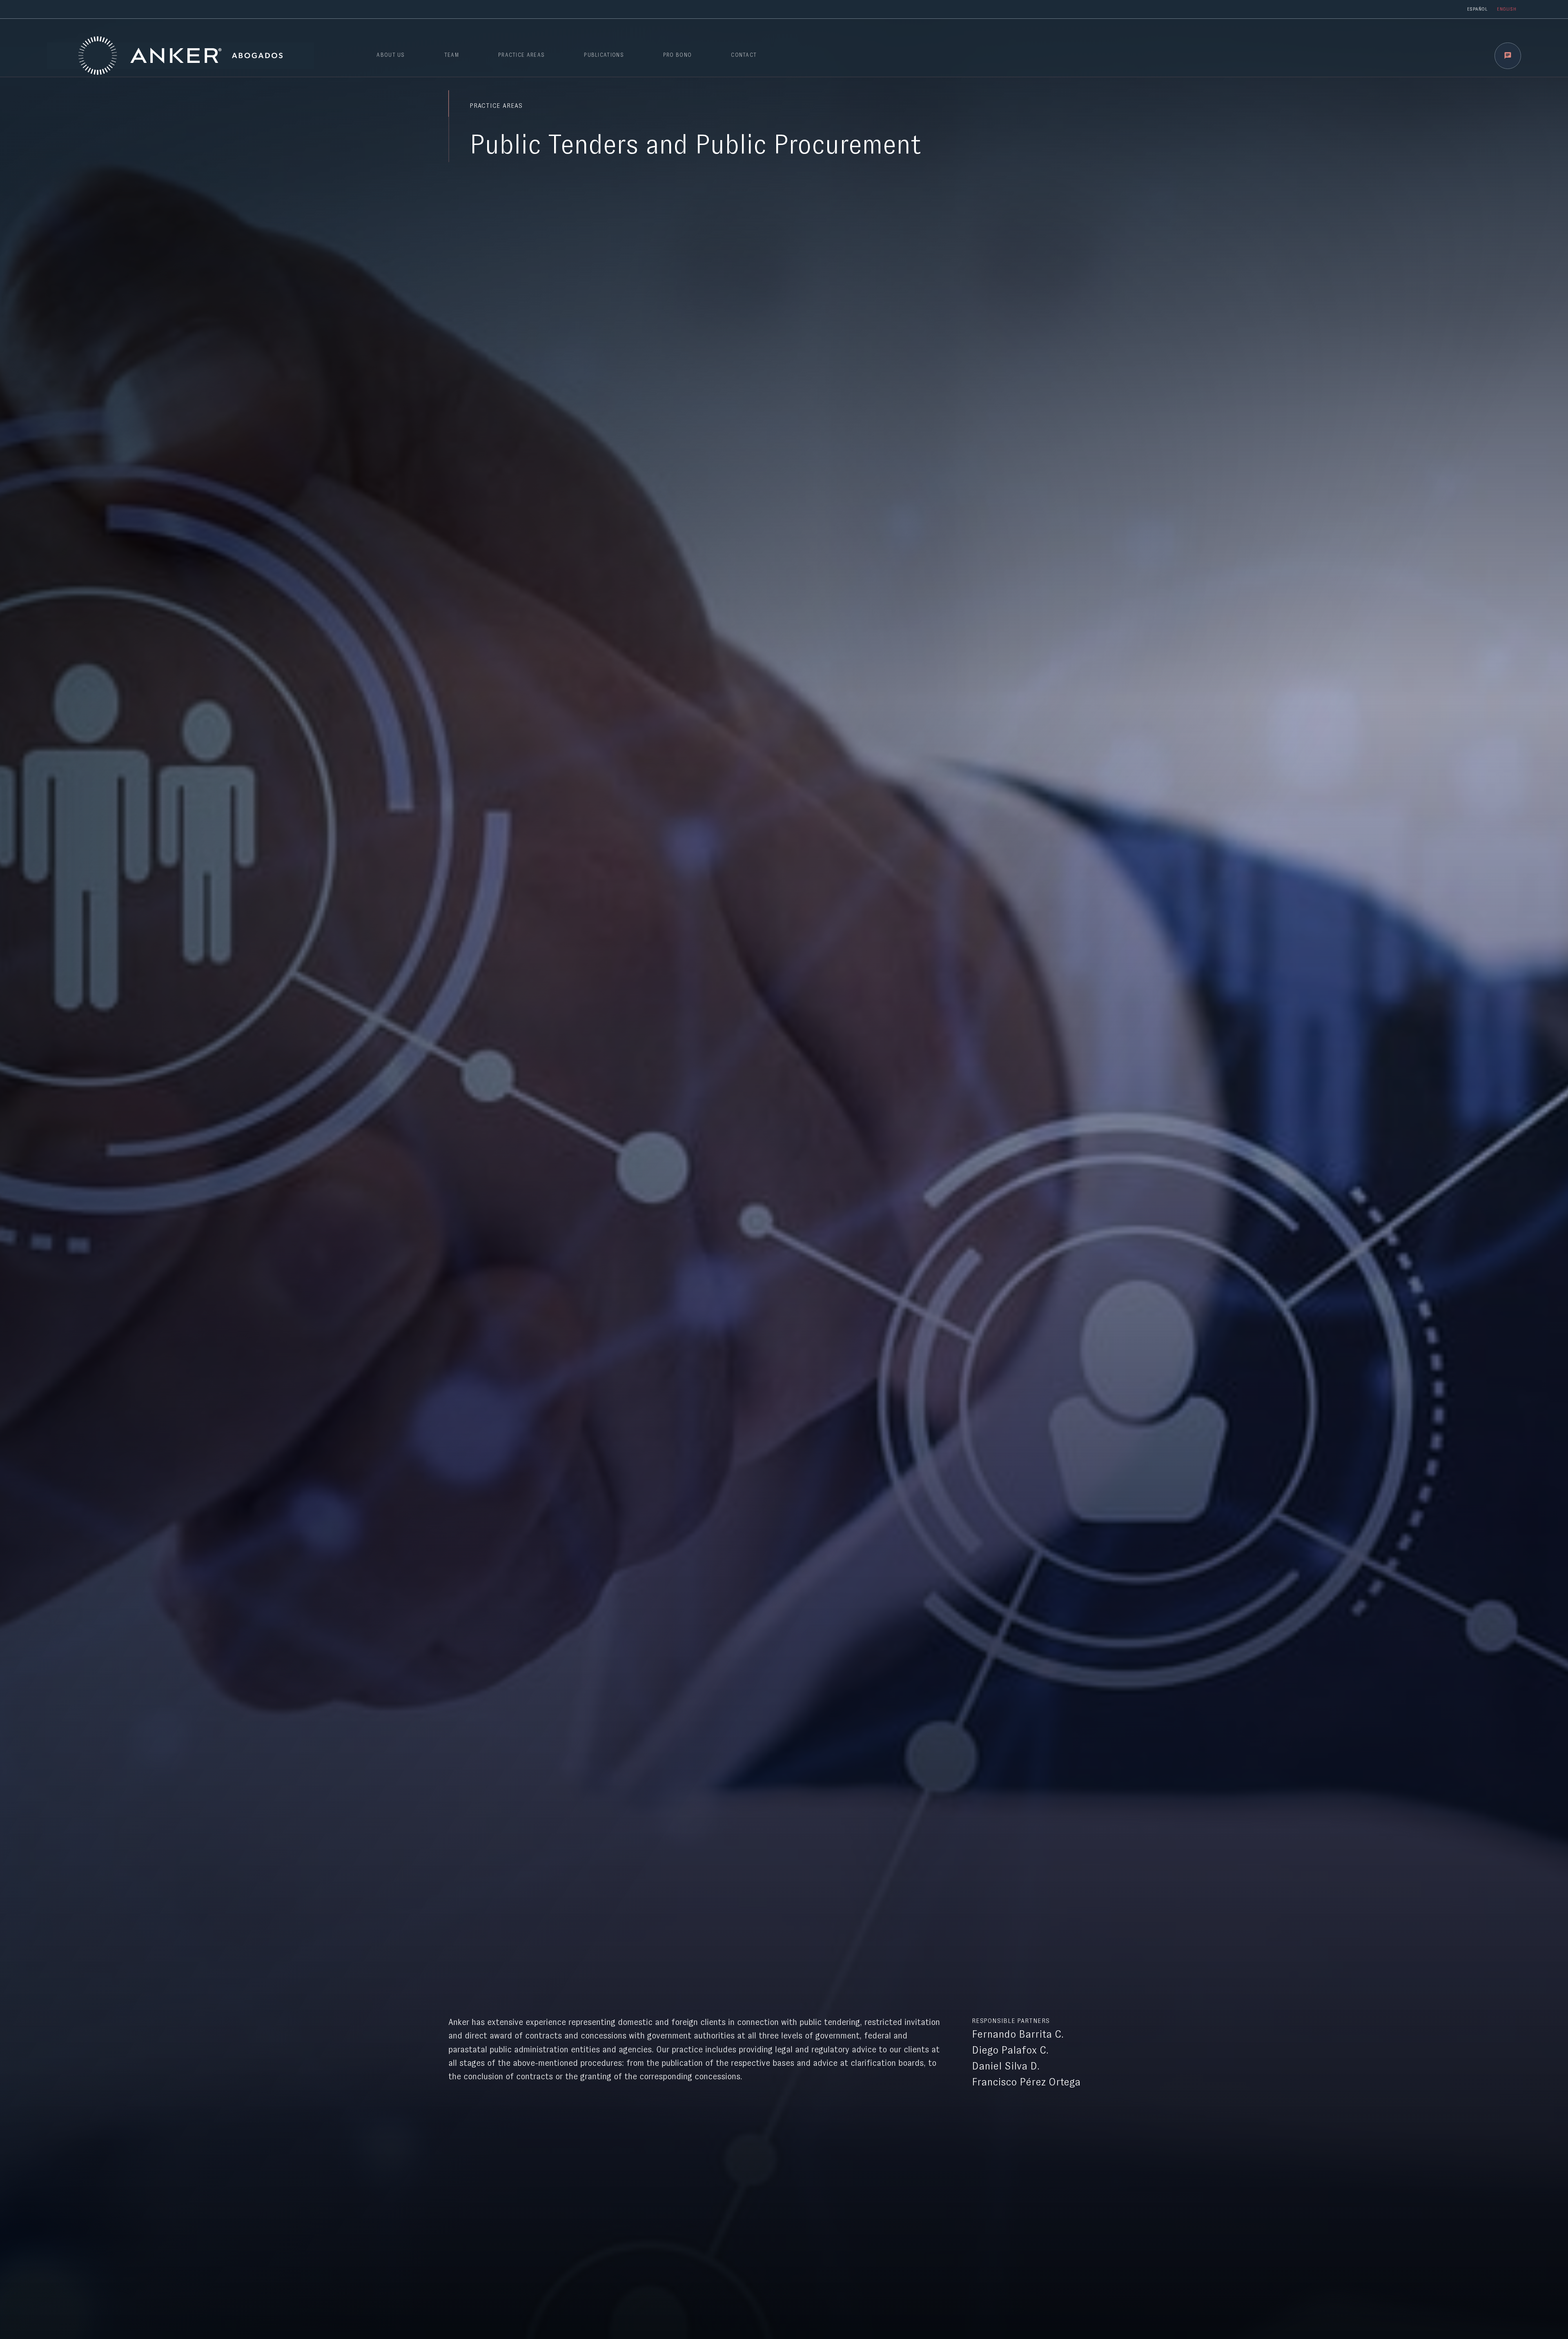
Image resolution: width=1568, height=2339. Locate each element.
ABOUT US (391, 55)
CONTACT (744, 55)
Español (1477, 9)
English (1507, 9)
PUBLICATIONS (604, 55)
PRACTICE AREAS (521, 55)
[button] (1508, 56)
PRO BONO (677, 55)
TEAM (452, 55)
